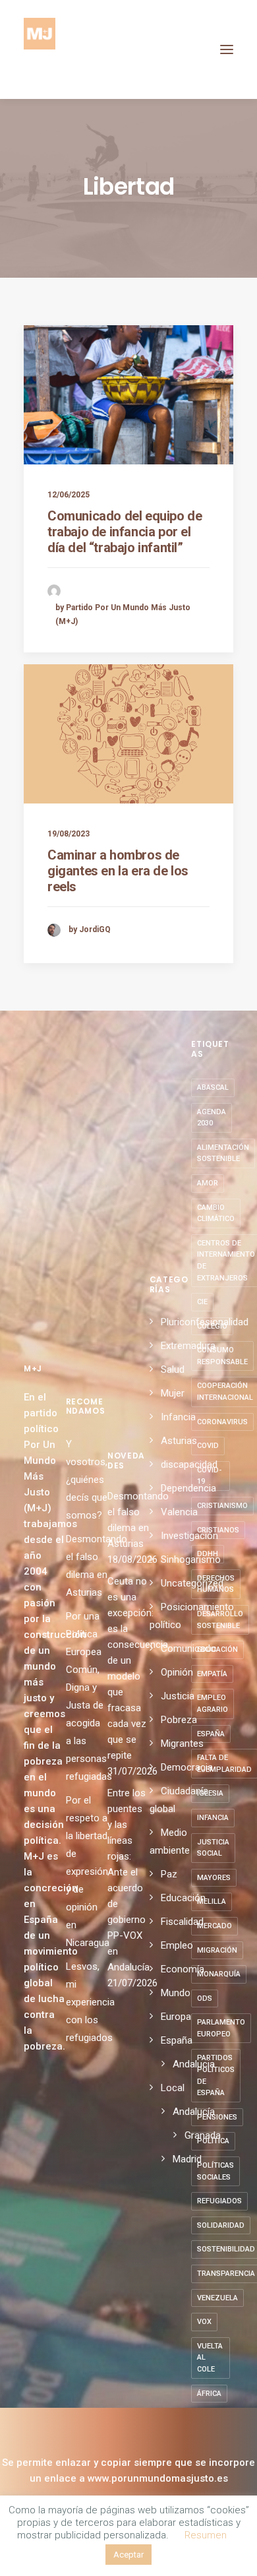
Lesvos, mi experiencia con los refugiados (90, 2002)
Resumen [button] (206, 2535)
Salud (173, 1369)
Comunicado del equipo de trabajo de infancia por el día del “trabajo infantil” (125, 532)
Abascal (213, 1087)
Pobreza (179, 1720)
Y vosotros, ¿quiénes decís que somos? (87, 1480)
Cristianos (218, 1530)
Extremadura (188, 1346)
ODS (205, 1998)
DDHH (208, 1554)
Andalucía (194, 2112)
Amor (208, 1183)
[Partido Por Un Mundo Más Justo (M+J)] (40, 49)
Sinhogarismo (191, 1559)
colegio (212, 1326)
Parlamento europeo (221, 2028)
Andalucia (194, 2064)
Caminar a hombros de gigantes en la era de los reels (118, 871)
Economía (183, 1969)
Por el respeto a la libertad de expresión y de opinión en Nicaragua (88, 1871)
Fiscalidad (182, 1922)
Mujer (173, 1393)
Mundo (176, 1993)
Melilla (212, 1901)
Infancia (178, 1417)
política (213, 2141)
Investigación (189, 1536)
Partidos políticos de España (216, 2075)
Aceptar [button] (128, 2555)
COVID (208, 1446)
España (177, 2040)
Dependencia (188, 1488)
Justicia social (213, 1848)
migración (217, 1950)
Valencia (179, 1512)
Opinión (177, 1672)
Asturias (179, 1441)
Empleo (177, 1945)
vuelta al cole (210, 2358)
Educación (183, 1898)
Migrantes (182, 1744)
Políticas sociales (215, 2171)
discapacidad (189, 1464)
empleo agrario (213, 1704)
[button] (227, 49)
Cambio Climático (216, 1213)
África (209, 2394)
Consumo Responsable (222, 1356)
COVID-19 (209, 1476)
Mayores (214, 1878)
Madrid (187, 2159)
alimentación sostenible (223, 1153)
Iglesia (210, 1793)
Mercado (214, 1926)
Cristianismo (222, 1506)
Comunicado (188, 1649)
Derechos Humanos (216, 1584)
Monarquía (219, 1974)
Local (173, 2088)
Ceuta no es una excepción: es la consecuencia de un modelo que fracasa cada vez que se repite (128, 1668)
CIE (202, 1302)
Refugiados (219, 2201)
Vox (204, 2322)
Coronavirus (222, 1422)
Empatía (212, 1674)
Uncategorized (192, 1583)
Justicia (178, 1696)
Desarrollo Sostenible (220, 1620)
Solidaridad (221, 2225)
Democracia (187, 1767)
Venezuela (217, 2298)
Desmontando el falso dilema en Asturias (128, 1520)
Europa (176, 2017)
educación (217, 1649)
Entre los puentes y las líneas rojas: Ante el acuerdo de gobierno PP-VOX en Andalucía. (128, 1880)
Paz (169, 1874)
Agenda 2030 (212, 1118)
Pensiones (217, 2117)
